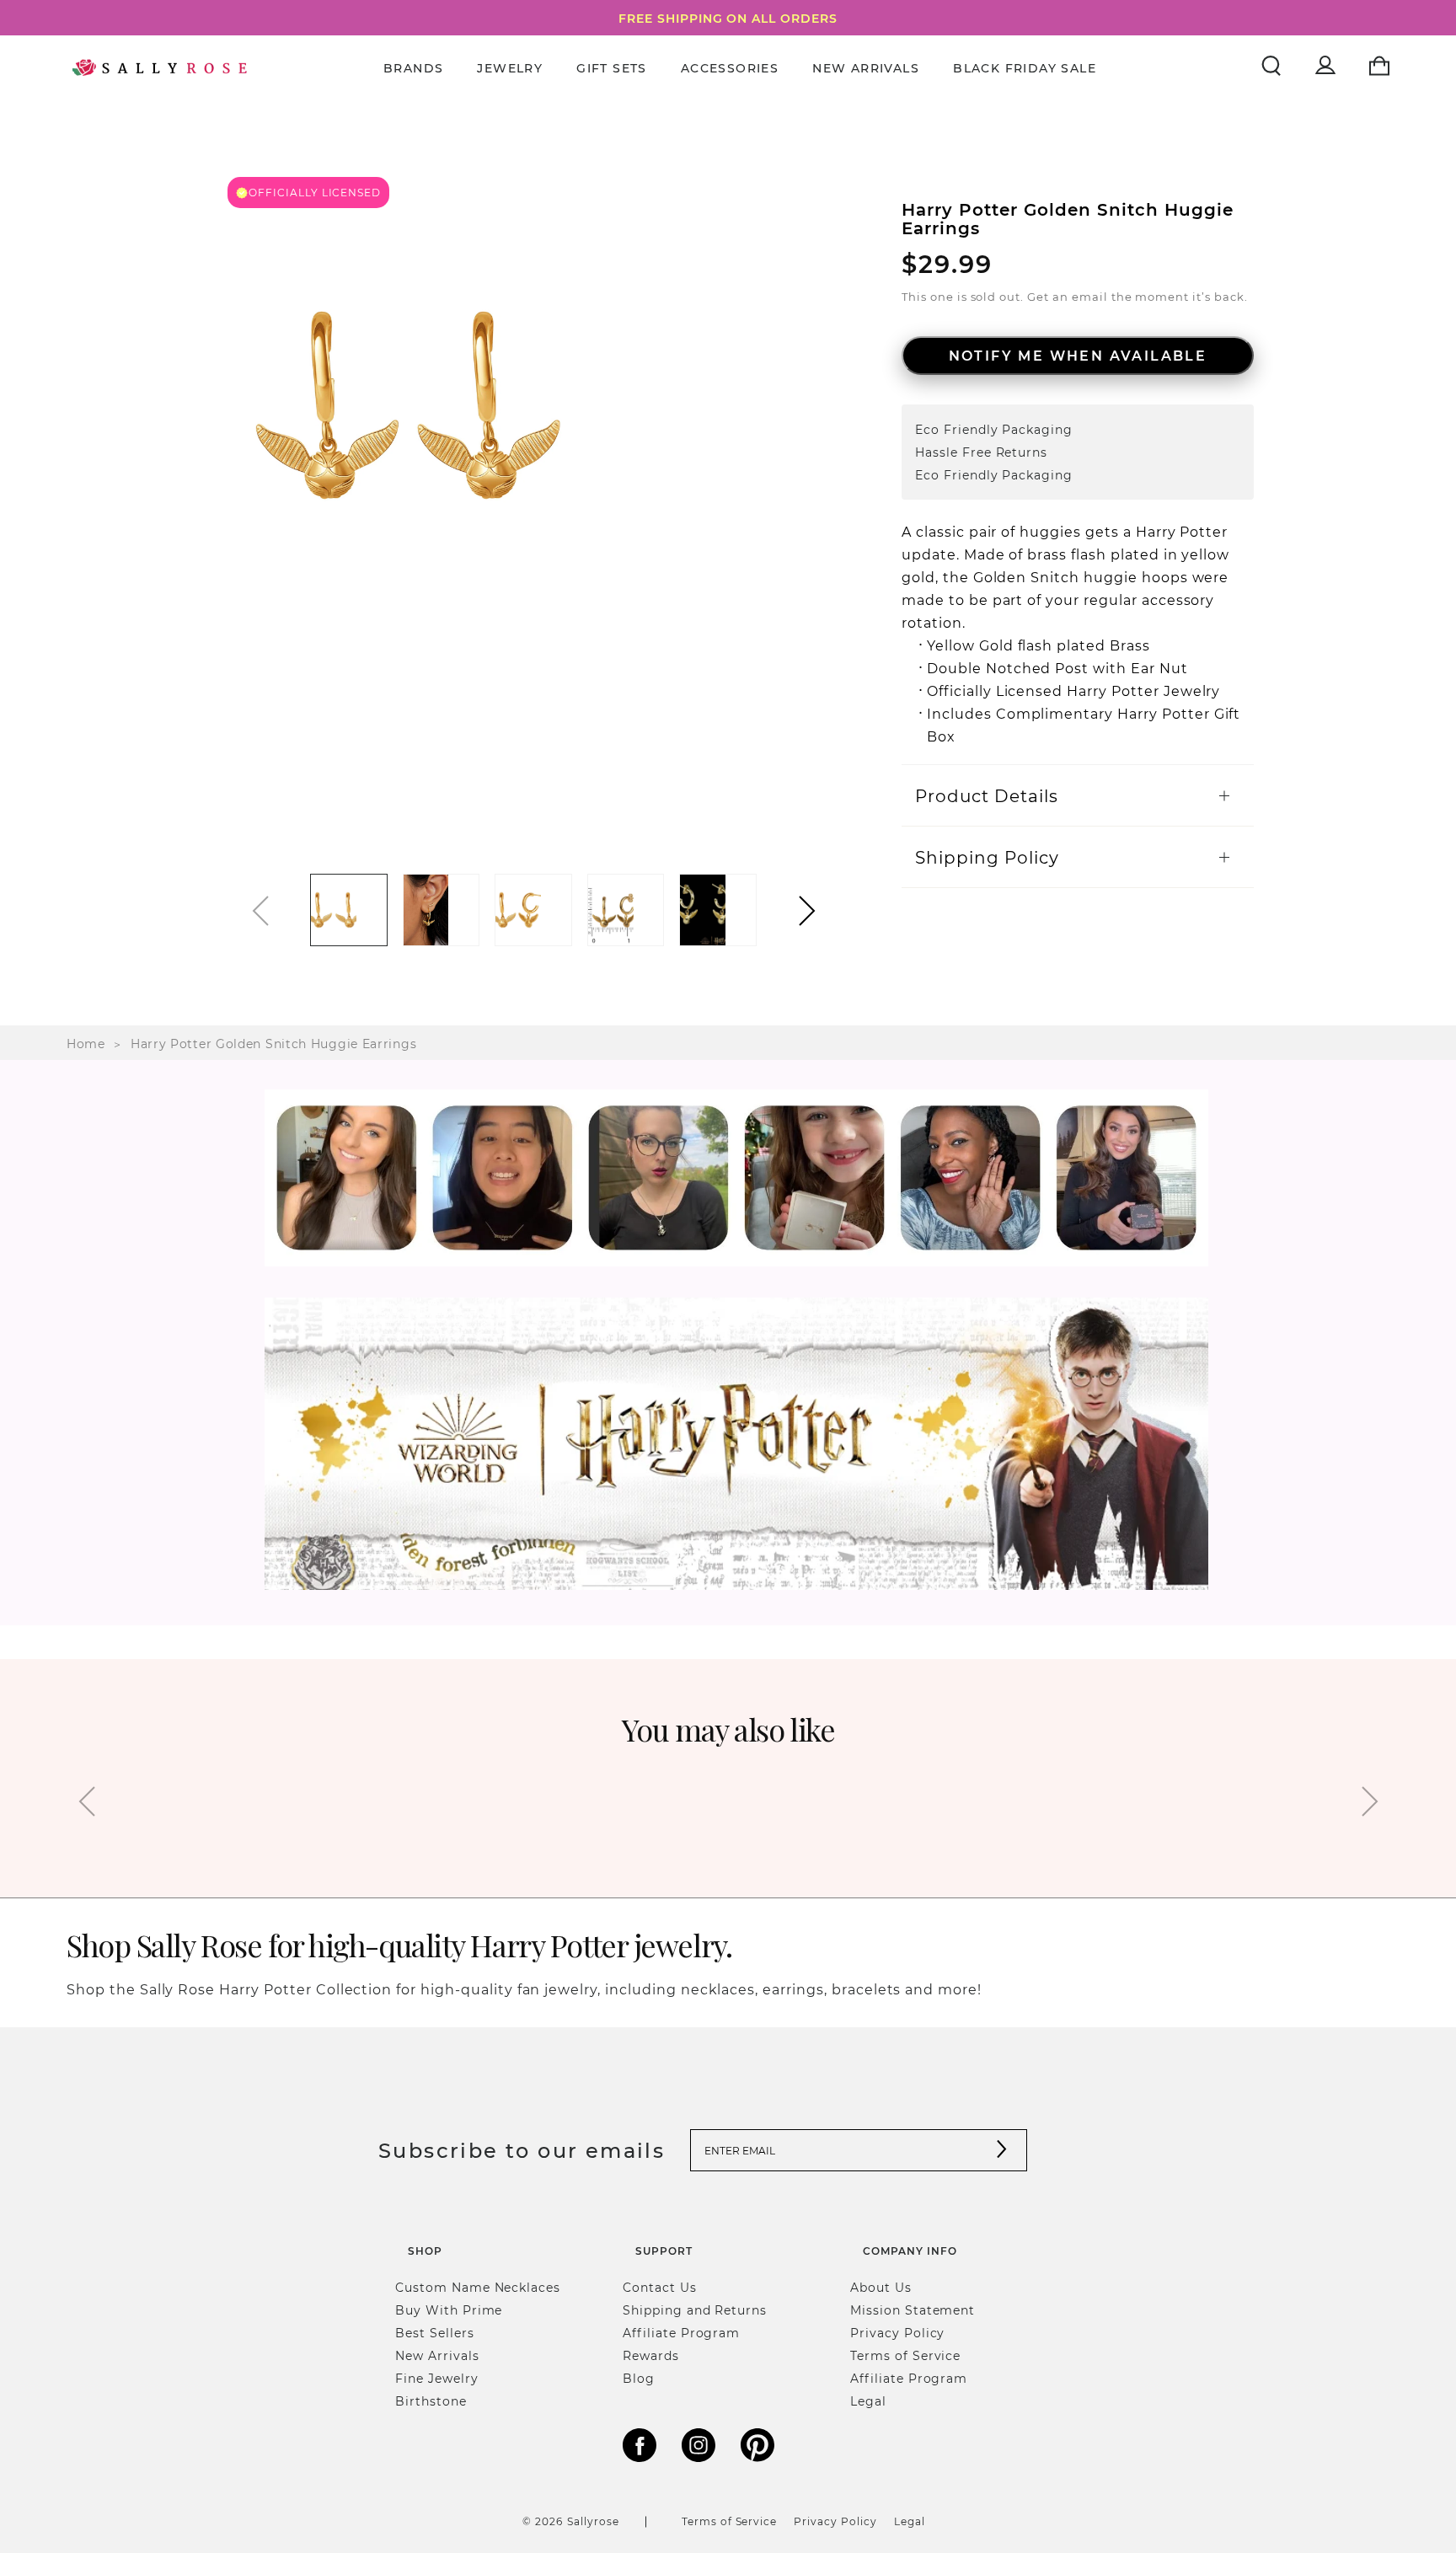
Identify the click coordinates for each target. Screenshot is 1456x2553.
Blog (639, 2378)
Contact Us (660, 2287)
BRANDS (413, 68)
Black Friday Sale (1025, 68)
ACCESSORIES (730, 68)
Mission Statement (913, 2310)
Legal (868, 2401)
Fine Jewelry (437, 2378)
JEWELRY (510, 68)
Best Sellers (435, 2333)
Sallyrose (593, 2521)
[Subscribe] (1002, 2151)
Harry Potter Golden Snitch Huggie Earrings (273, 1044)
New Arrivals (866, 68)
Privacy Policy (897, 2333)
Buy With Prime (449, 2310)
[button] (807, 911)
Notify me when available (1078, 355)
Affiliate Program (681, 2333)
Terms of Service (905, 2355)
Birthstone (431, 2401)
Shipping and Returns (695, 2310)
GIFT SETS (612, 68)
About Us (881, 2287)
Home (86, 1044)
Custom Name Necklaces (478, 2287)
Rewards (651, 2355)
